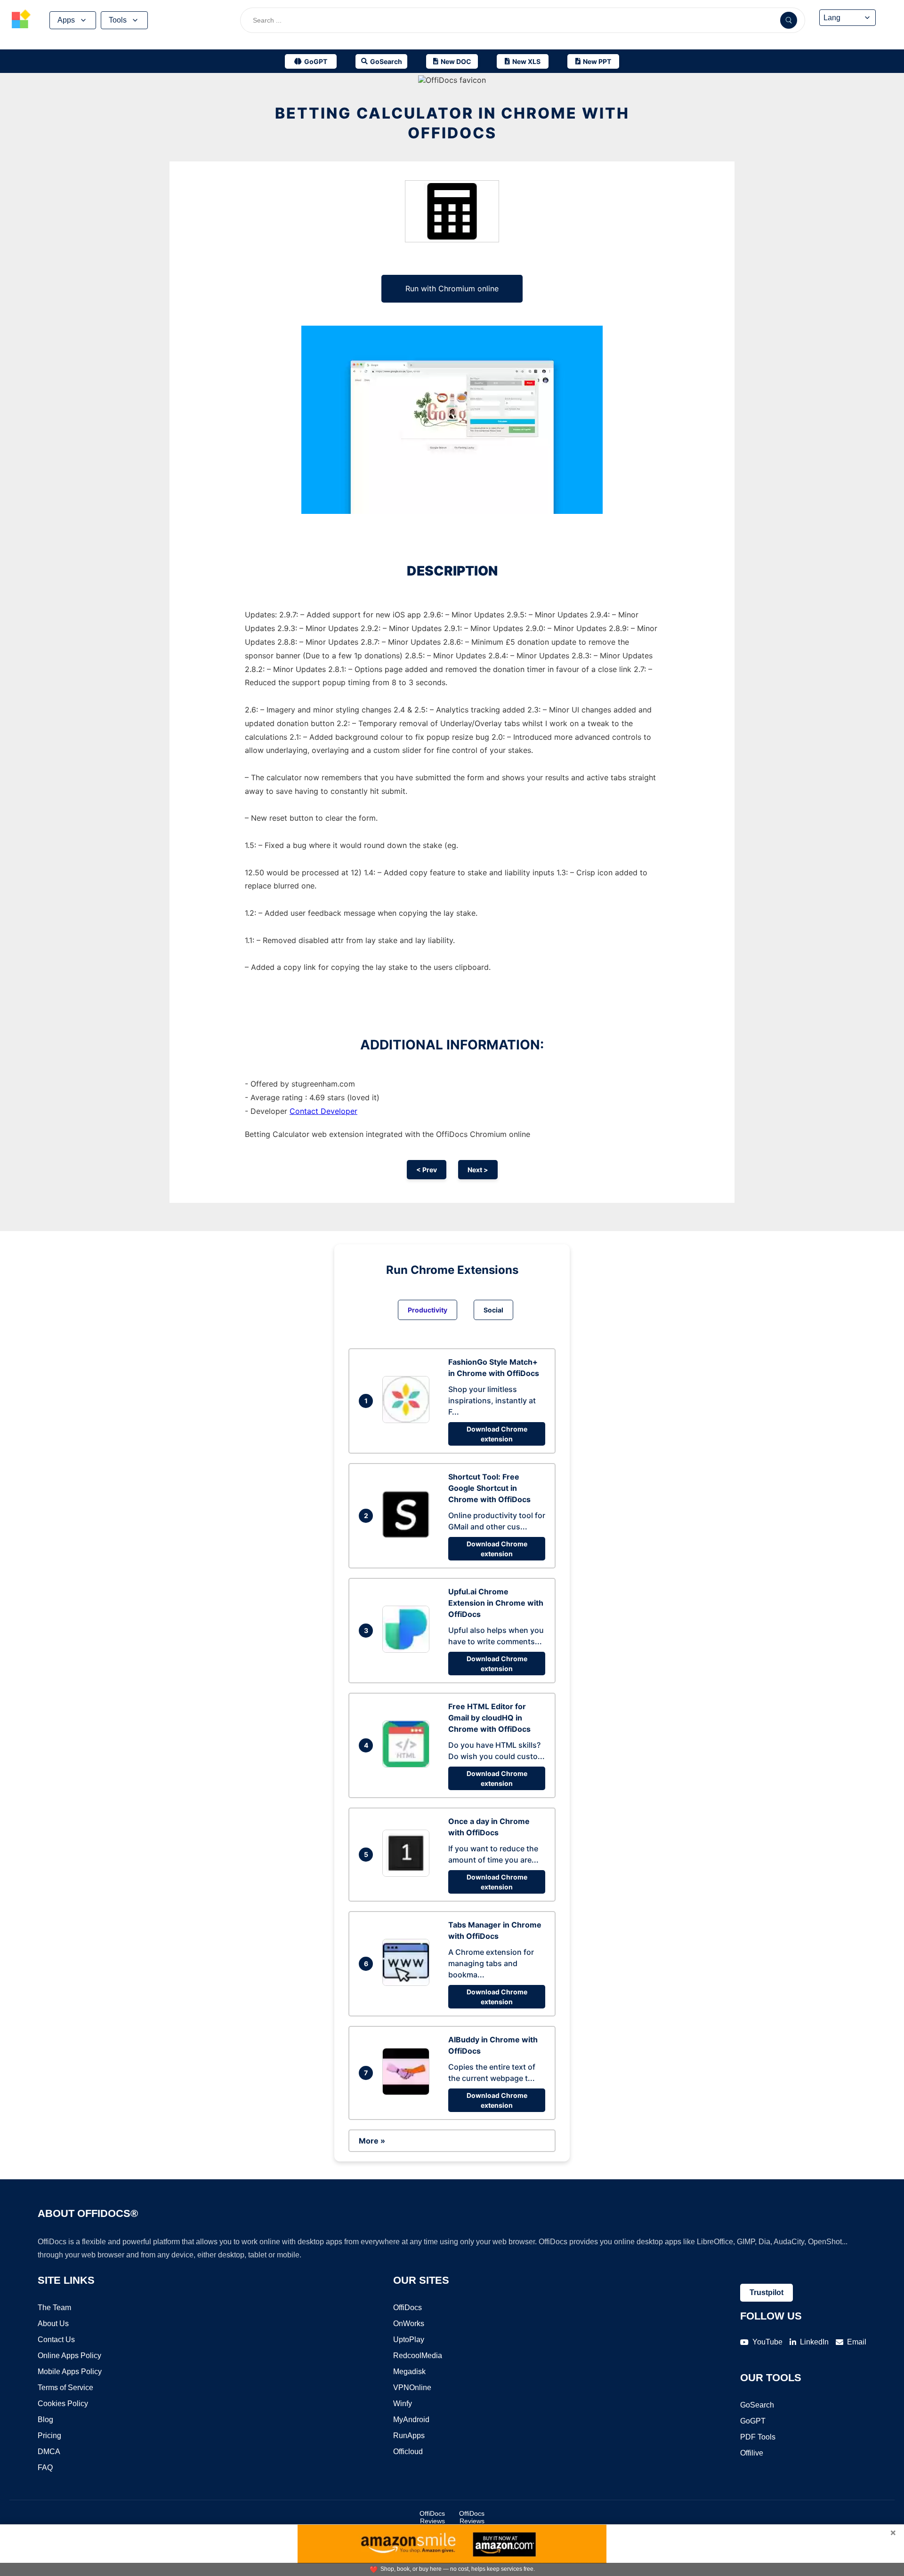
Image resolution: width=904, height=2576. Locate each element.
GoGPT (753, 2421)
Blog (45, 2420)
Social (493, 1310)
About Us (53, 2324)
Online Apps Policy (69, 2356)
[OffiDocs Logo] (21, 20)
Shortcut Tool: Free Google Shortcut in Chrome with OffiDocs (489, 1488)
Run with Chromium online (452, 288)
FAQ (45, 2468)
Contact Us (56, 2340)
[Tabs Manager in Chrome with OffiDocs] (408, 1983)
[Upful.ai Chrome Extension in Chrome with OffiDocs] (408, 1650)
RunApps (409, 2436)
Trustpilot (767, 2292)
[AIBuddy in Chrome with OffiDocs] (408, 2092)
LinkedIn (814, 2342)
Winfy (403, 2404)
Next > (478, 1170)
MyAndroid (411, 2420)
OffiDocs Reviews (432, 2517)
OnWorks (409, 2324)
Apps (66, 20)
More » (372, 2141)
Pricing (49, 2436)
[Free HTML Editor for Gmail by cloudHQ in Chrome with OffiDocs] (408, 1765)
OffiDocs (408, 2308)
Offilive (752, 2453)
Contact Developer (323, 1111)
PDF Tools (758, 2437)
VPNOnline (412, 2388)
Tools (118, 20)
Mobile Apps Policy (70, 2372)
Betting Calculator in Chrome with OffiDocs (452, 123)
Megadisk (409, 2372)
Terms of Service (65, 2388)
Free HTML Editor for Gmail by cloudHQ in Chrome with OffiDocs (489, 1718)
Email (857, 2342)
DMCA (49, 2452)
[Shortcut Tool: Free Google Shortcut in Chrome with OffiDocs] (408, 1535)
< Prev (427, 1170)
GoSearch (757, 2405)
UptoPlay (409, 2340)
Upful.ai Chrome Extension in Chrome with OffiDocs (496, 1603)
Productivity (428, 1310)
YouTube (767, 2342)
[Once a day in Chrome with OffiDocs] (408, 1874)
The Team (54, 2308)
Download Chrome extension (497, 1434)
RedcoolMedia (418, 2356)
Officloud (408, 2452)
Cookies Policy (63, 2404)
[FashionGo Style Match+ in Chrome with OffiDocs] (408, 1420)
